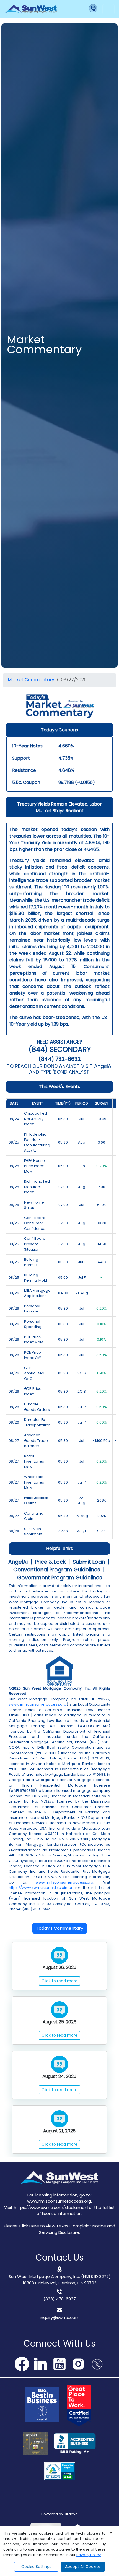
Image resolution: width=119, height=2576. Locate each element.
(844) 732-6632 (60, 1059)
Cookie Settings (36, 2567)
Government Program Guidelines (60, 1577)
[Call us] (82, 9)
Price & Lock (51, 1562)
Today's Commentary (60, 1928)
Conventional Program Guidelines (57, 1570)
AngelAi (103, 1066)
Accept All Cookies (83, 2567)
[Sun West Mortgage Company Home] (31, 9)
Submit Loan (90, 1562)
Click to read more (59, 1981)
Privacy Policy (89, 2555)
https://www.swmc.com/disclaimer (41, 1888)
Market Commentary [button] (31, 680)
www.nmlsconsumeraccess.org (38, 1704)
